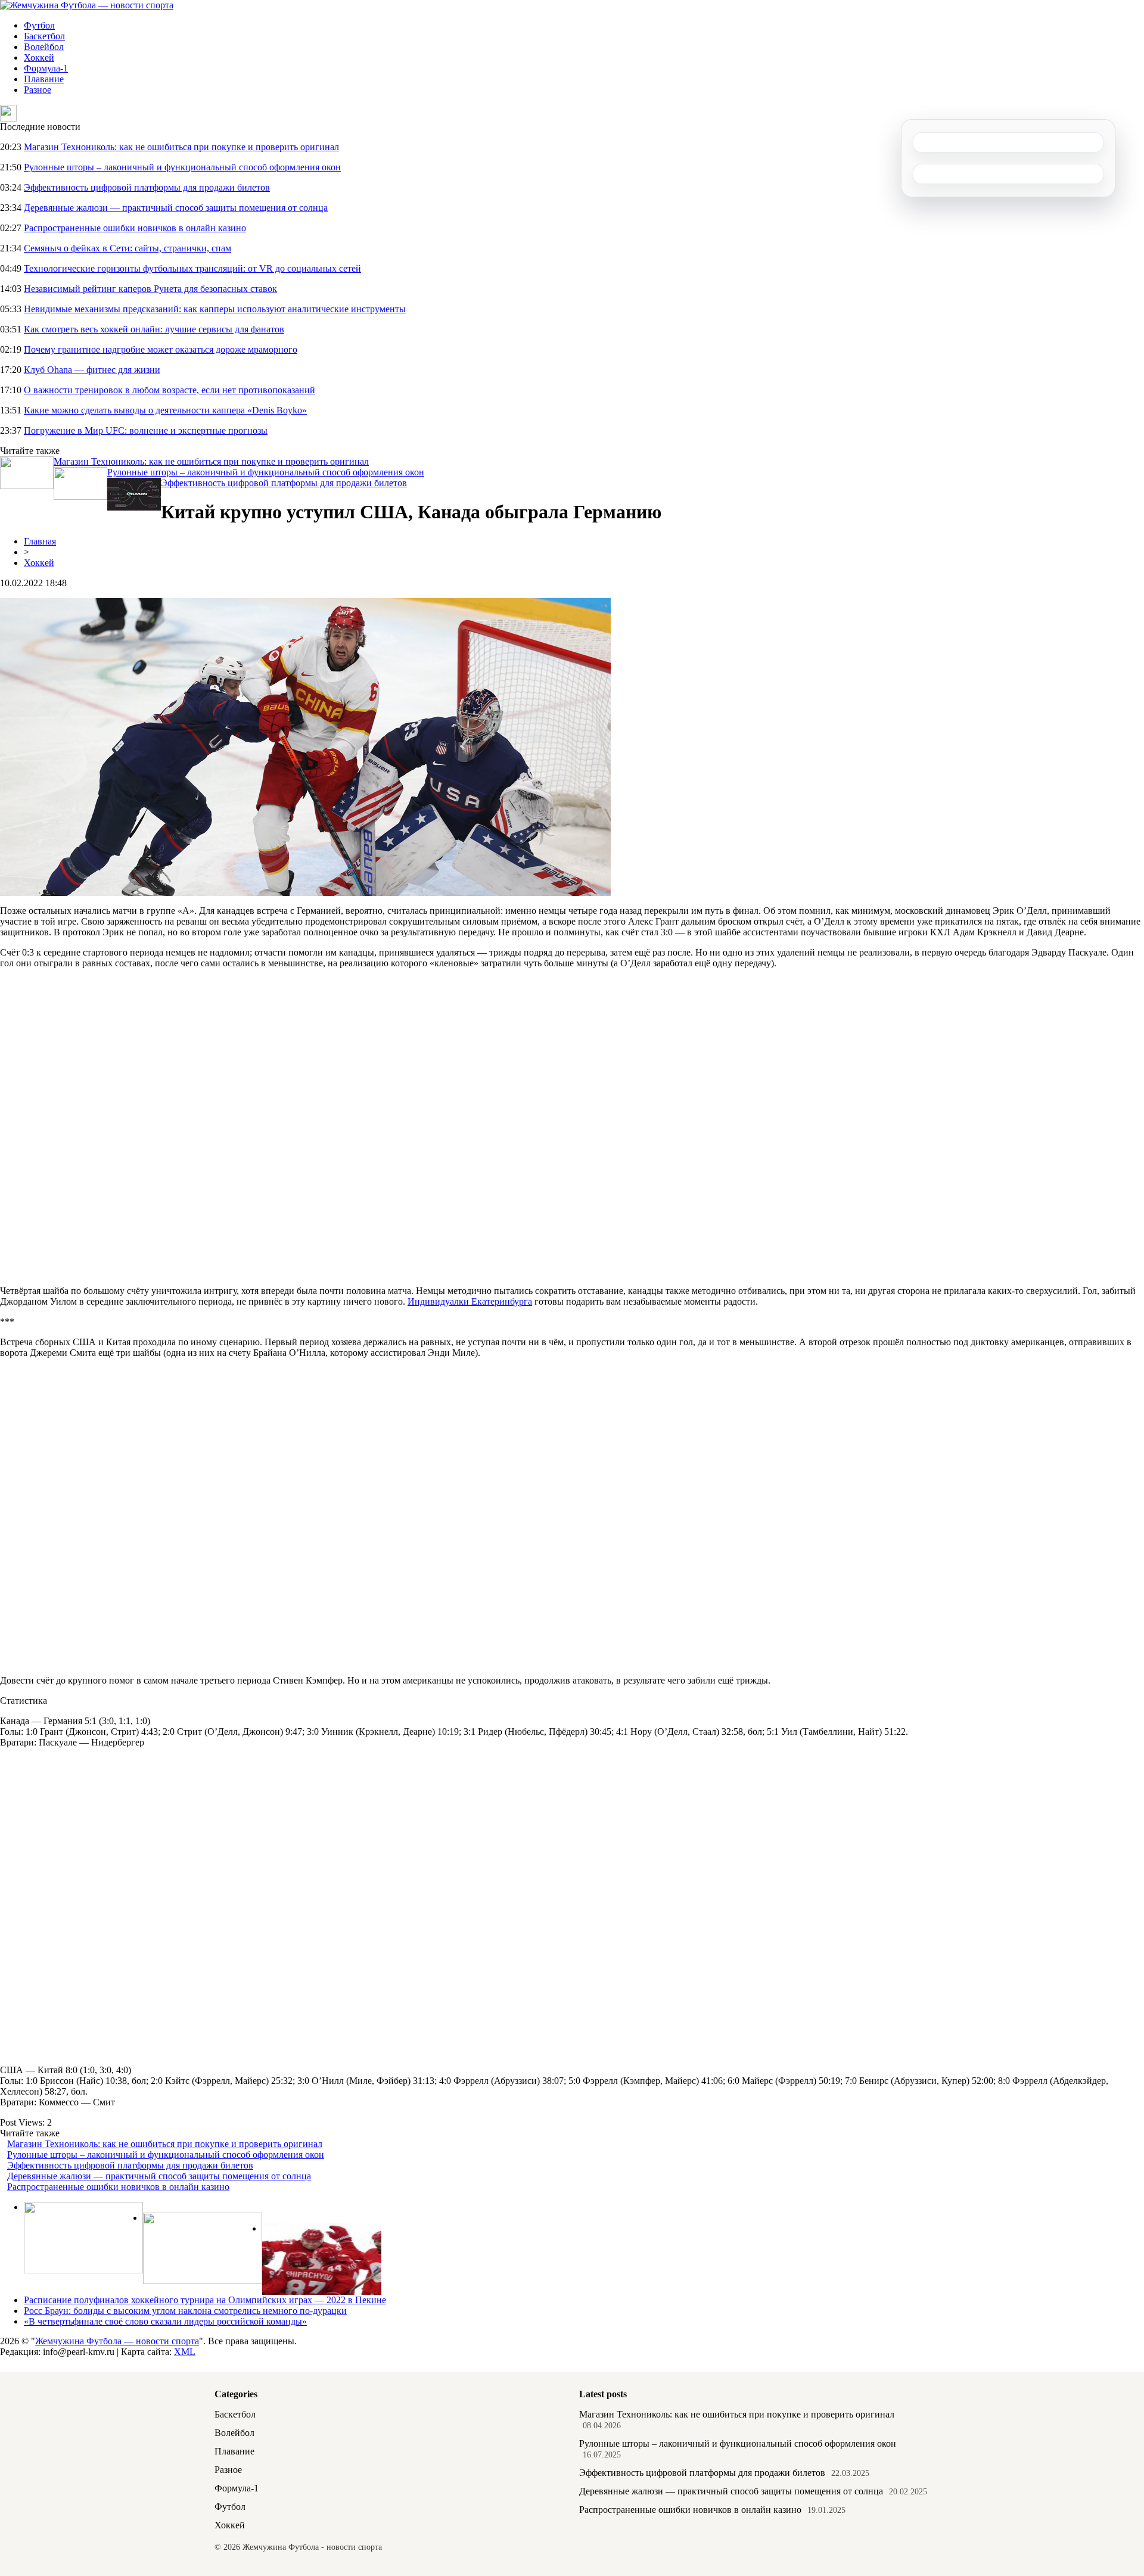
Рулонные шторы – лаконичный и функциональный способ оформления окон (182, 167)
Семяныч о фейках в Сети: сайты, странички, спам (128, 248)
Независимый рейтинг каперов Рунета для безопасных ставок (150, 289)
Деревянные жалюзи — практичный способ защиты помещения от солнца (176, 208)
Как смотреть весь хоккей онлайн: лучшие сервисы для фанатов (154, 329)
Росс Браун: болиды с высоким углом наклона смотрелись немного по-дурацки (185, 2311)
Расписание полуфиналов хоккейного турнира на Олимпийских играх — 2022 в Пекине (205, 2300)
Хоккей (39, 57)
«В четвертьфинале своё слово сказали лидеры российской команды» (165, 2321)
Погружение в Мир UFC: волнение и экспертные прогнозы (146, 430)
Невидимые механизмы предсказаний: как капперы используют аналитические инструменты (215, 309)
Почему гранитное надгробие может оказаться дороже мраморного (161, 349)
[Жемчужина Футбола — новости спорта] (87, 5)
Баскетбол (44, 36)
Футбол (39, 25)
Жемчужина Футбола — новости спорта (117, 2341)
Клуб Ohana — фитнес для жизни (92, 370)
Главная (40, 541)
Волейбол (44, 47)
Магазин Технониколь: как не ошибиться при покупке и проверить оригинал (181, 147)
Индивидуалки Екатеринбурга (470, 1301)
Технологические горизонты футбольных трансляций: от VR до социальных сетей (192, 268)
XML (185, 2352)
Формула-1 (46, 68)
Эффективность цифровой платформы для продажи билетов (147, 187)
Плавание (44, 79)
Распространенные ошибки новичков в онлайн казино (135, 228)
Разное (38, 90)
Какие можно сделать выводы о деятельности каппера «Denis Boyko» (165, 410)
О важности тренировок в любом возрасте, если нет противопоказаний (170, 390)
